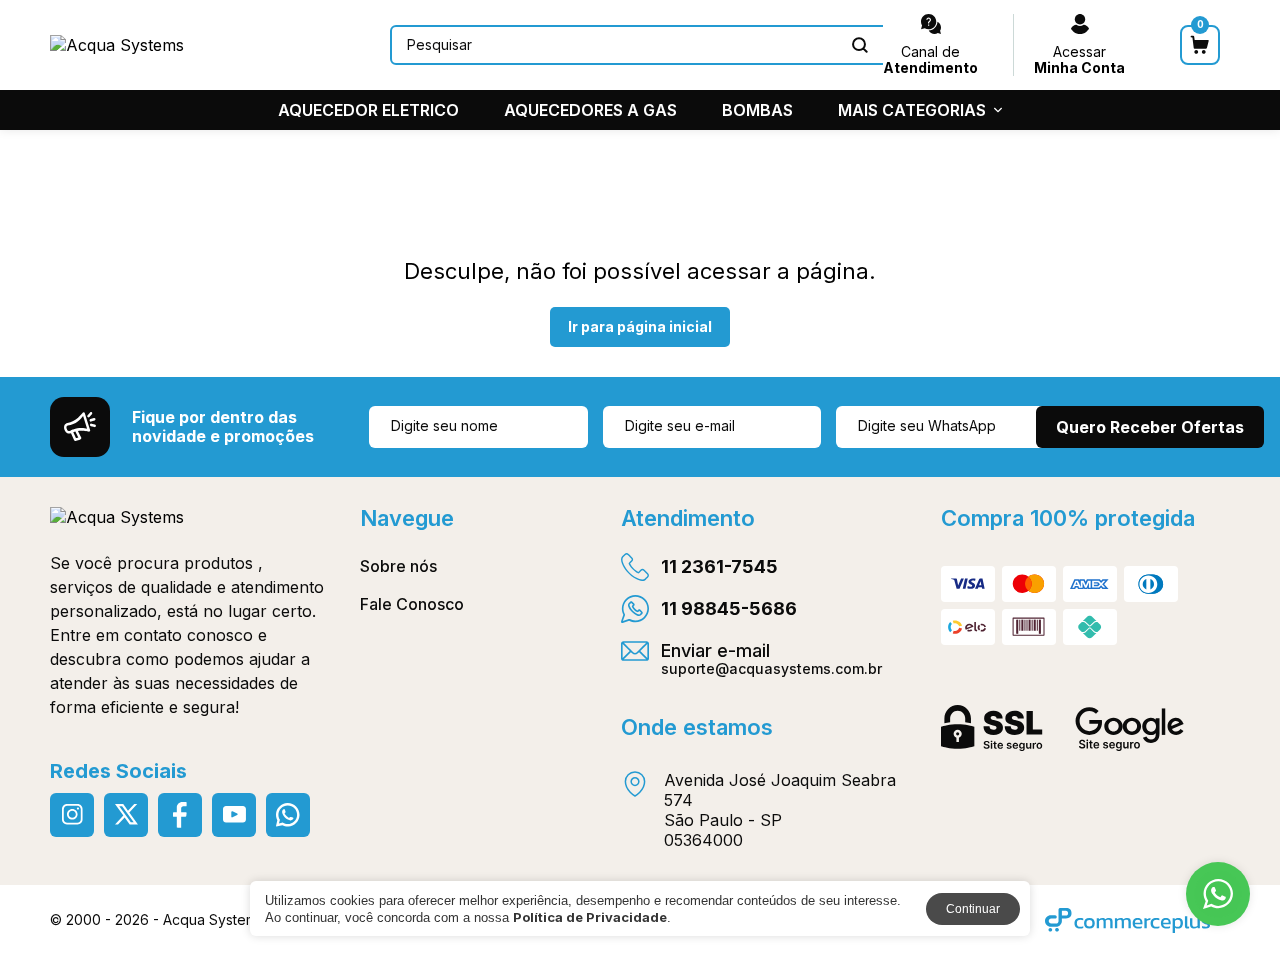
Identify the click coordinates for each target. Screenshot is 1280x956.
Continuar (973, 909)
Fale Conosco (412, 604)
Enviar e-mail (771, 658)
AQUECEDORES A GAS (590, 110)
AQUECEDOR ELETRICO (368, 110)
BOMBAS (757, 110)
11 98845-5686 (729, 608)
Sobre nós (398, 566)
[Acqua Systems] (117, 45)
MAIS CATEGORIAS (912, 110)
